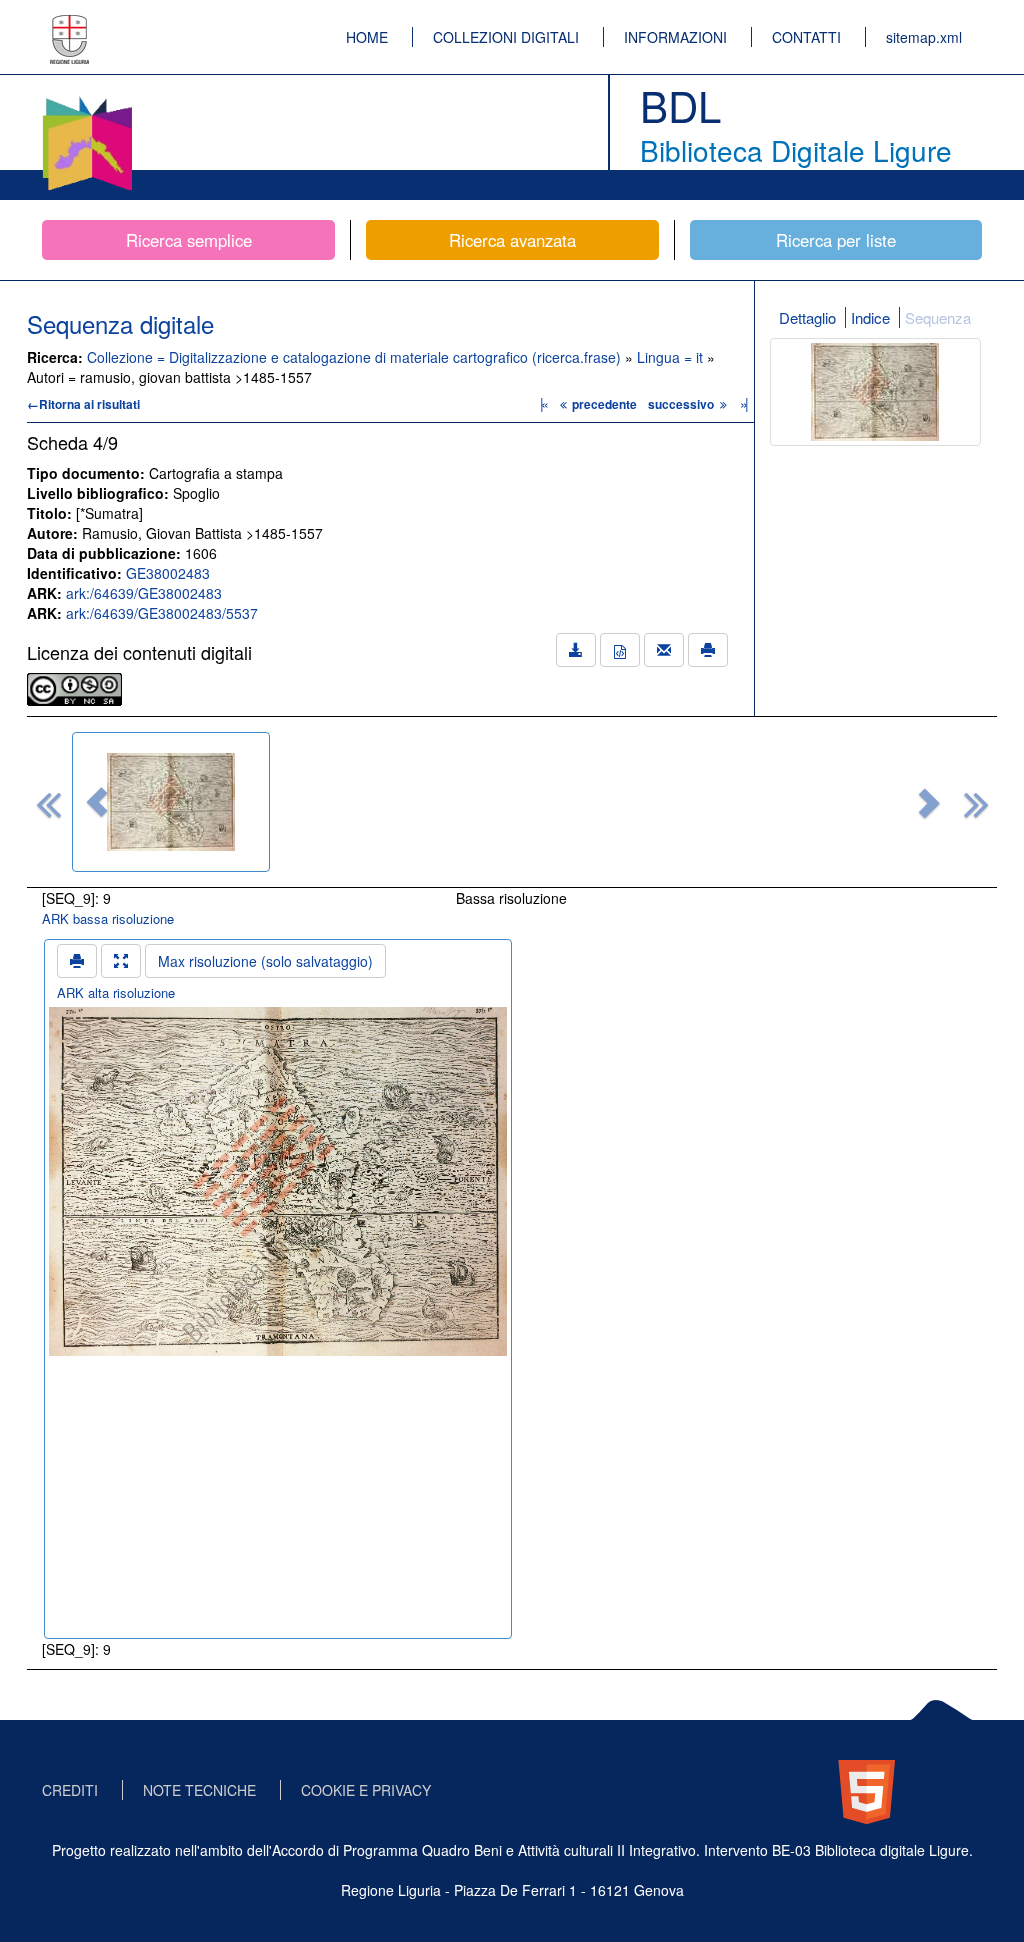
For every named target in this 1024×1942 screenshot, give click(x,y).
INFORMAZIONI (675, 37)
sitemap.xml (924, 37)
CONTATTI (806, 37)
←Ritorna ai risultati (83, 404)
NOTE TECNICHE (199, 1790)
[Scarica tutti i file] (576, 650)
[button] (97, 802)
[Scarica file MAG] (620, 650)
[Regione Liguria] (70, 25)
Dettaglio (807, 317)
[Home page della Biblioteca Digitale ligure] (87, 100)
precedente (604, 404)
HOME (367, 37)
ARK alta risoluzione (116, 992)
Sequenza (938, 317)
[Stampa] (708, 650)
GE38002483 (168, 573)
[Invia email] (664, 650)
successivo (682, 404)
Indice (870, 317)
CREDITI (70, 1790)
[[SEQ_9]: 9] (171, 802)
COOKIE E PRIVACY (366, 1790)
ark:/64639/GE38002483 (144, 593)
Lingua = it (672, 357)
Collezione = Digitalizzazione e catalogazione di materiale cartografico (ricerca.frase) (356, 357)
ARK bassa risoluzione (108, 918)
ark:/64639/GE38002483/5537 (162, 613)
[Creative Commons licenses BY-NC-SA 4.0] (74, 687)
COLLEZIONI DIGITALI (506, 37)
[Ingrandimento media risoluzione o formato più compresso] (121, 961)
